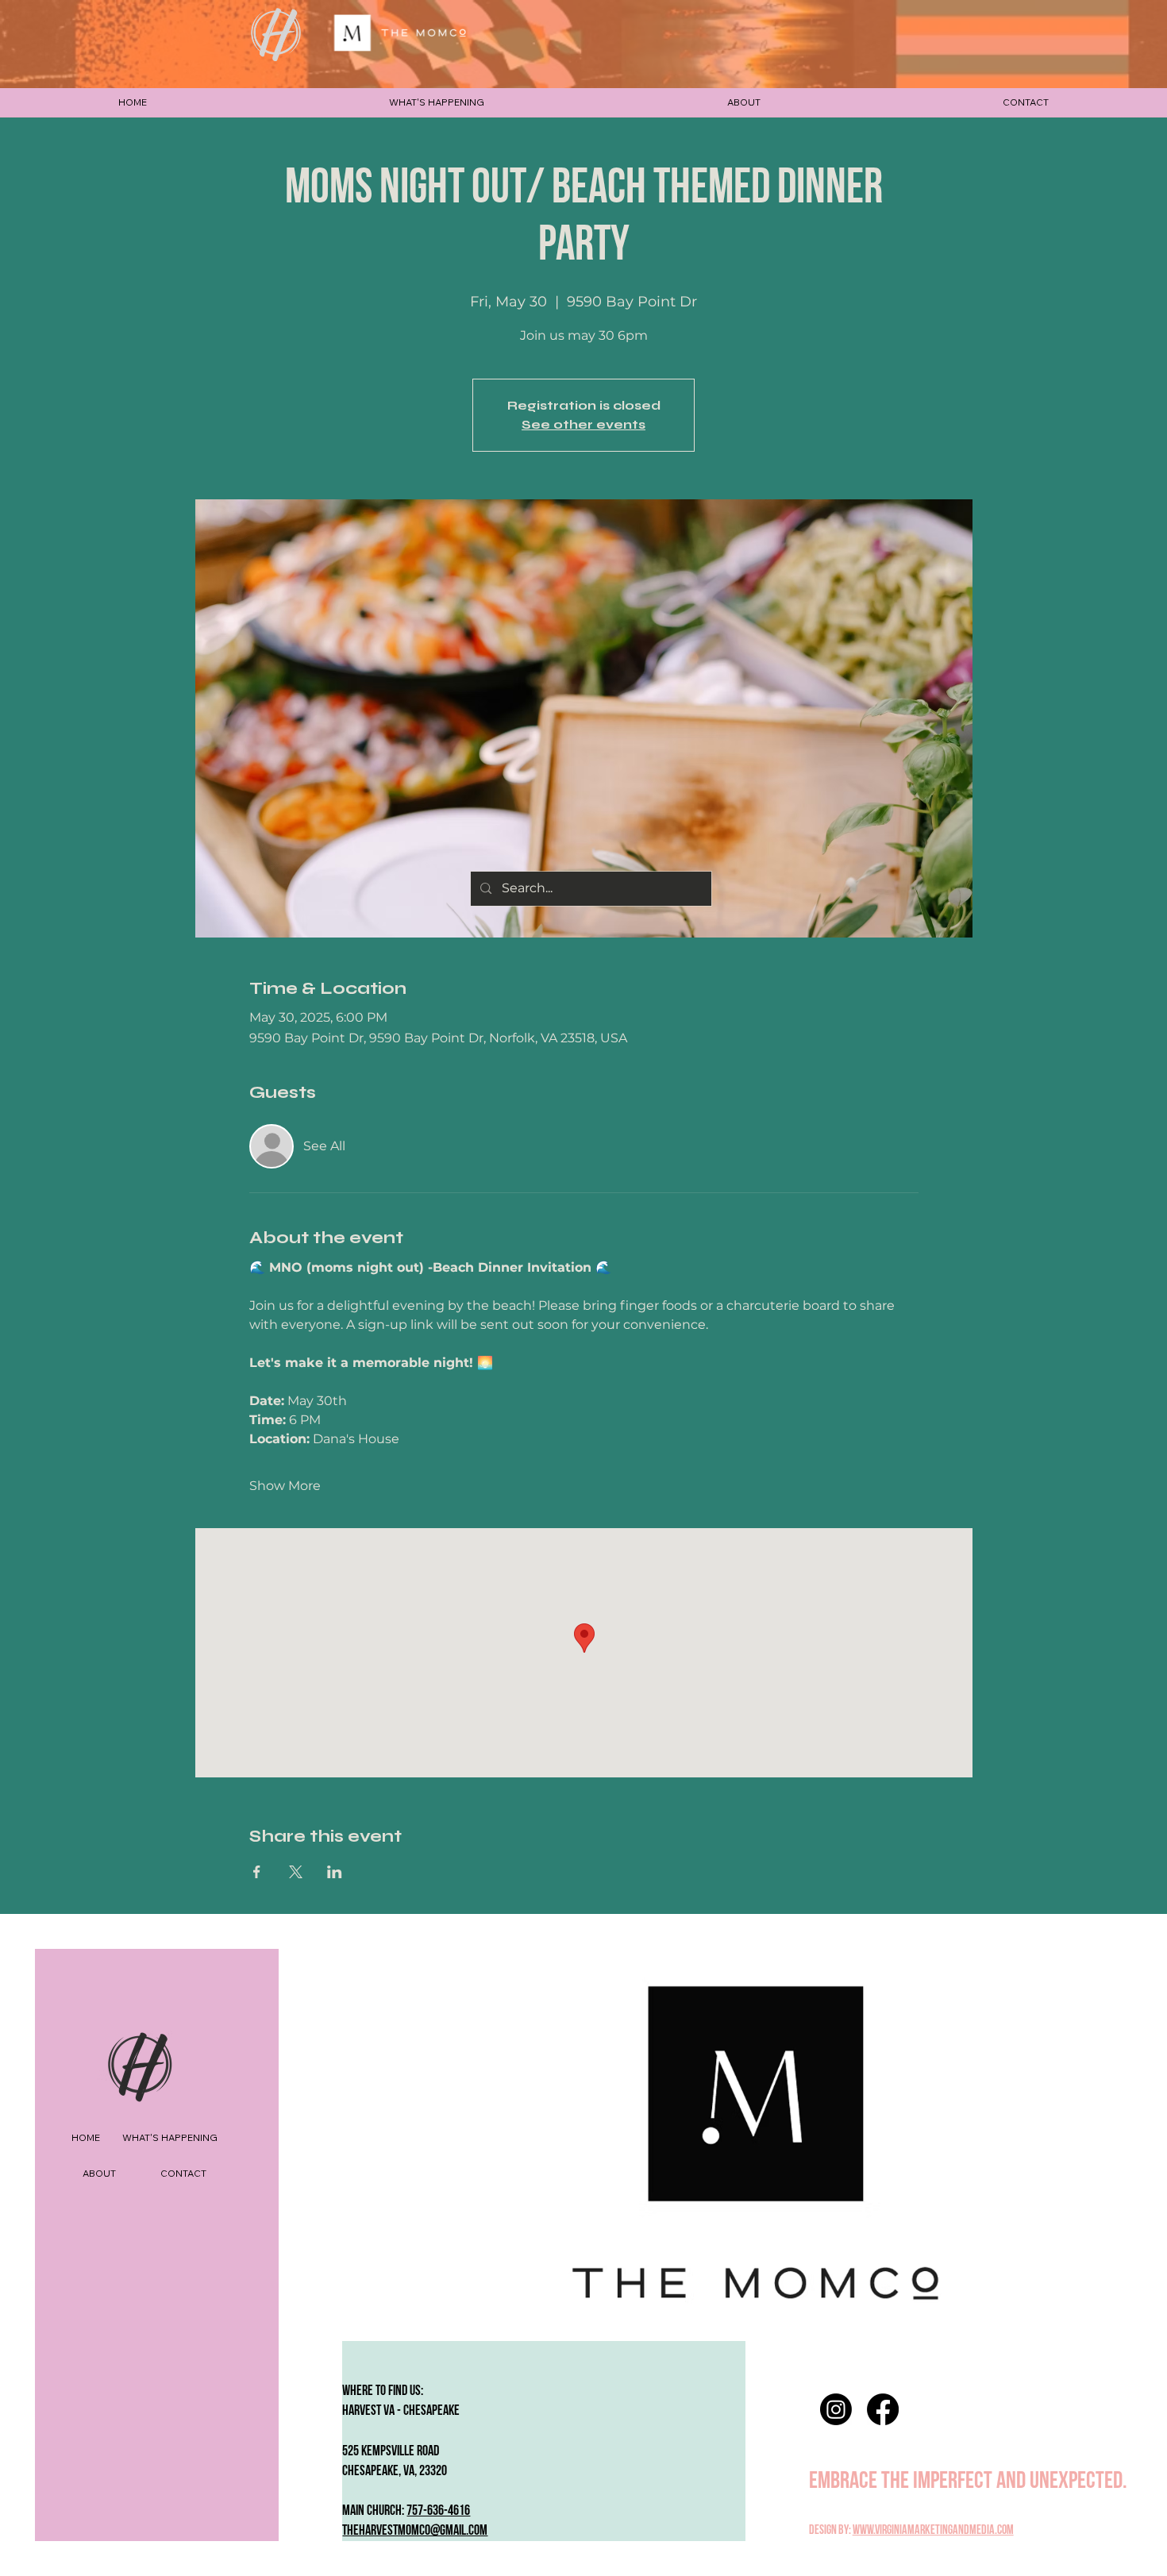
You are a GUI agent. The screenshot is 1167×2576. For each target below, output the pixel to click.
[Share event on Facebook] (257, 1872)
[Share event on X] (296, 1872)
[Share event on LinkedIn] (335, 1872)
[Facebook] (883, 2409)
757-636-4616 (438, 2511)
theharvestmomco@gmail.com (415, 2530)
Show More (285, 1486)
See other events (583, 424)
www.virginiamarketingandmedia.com (933, 2530)
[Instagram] (836, 2409)
